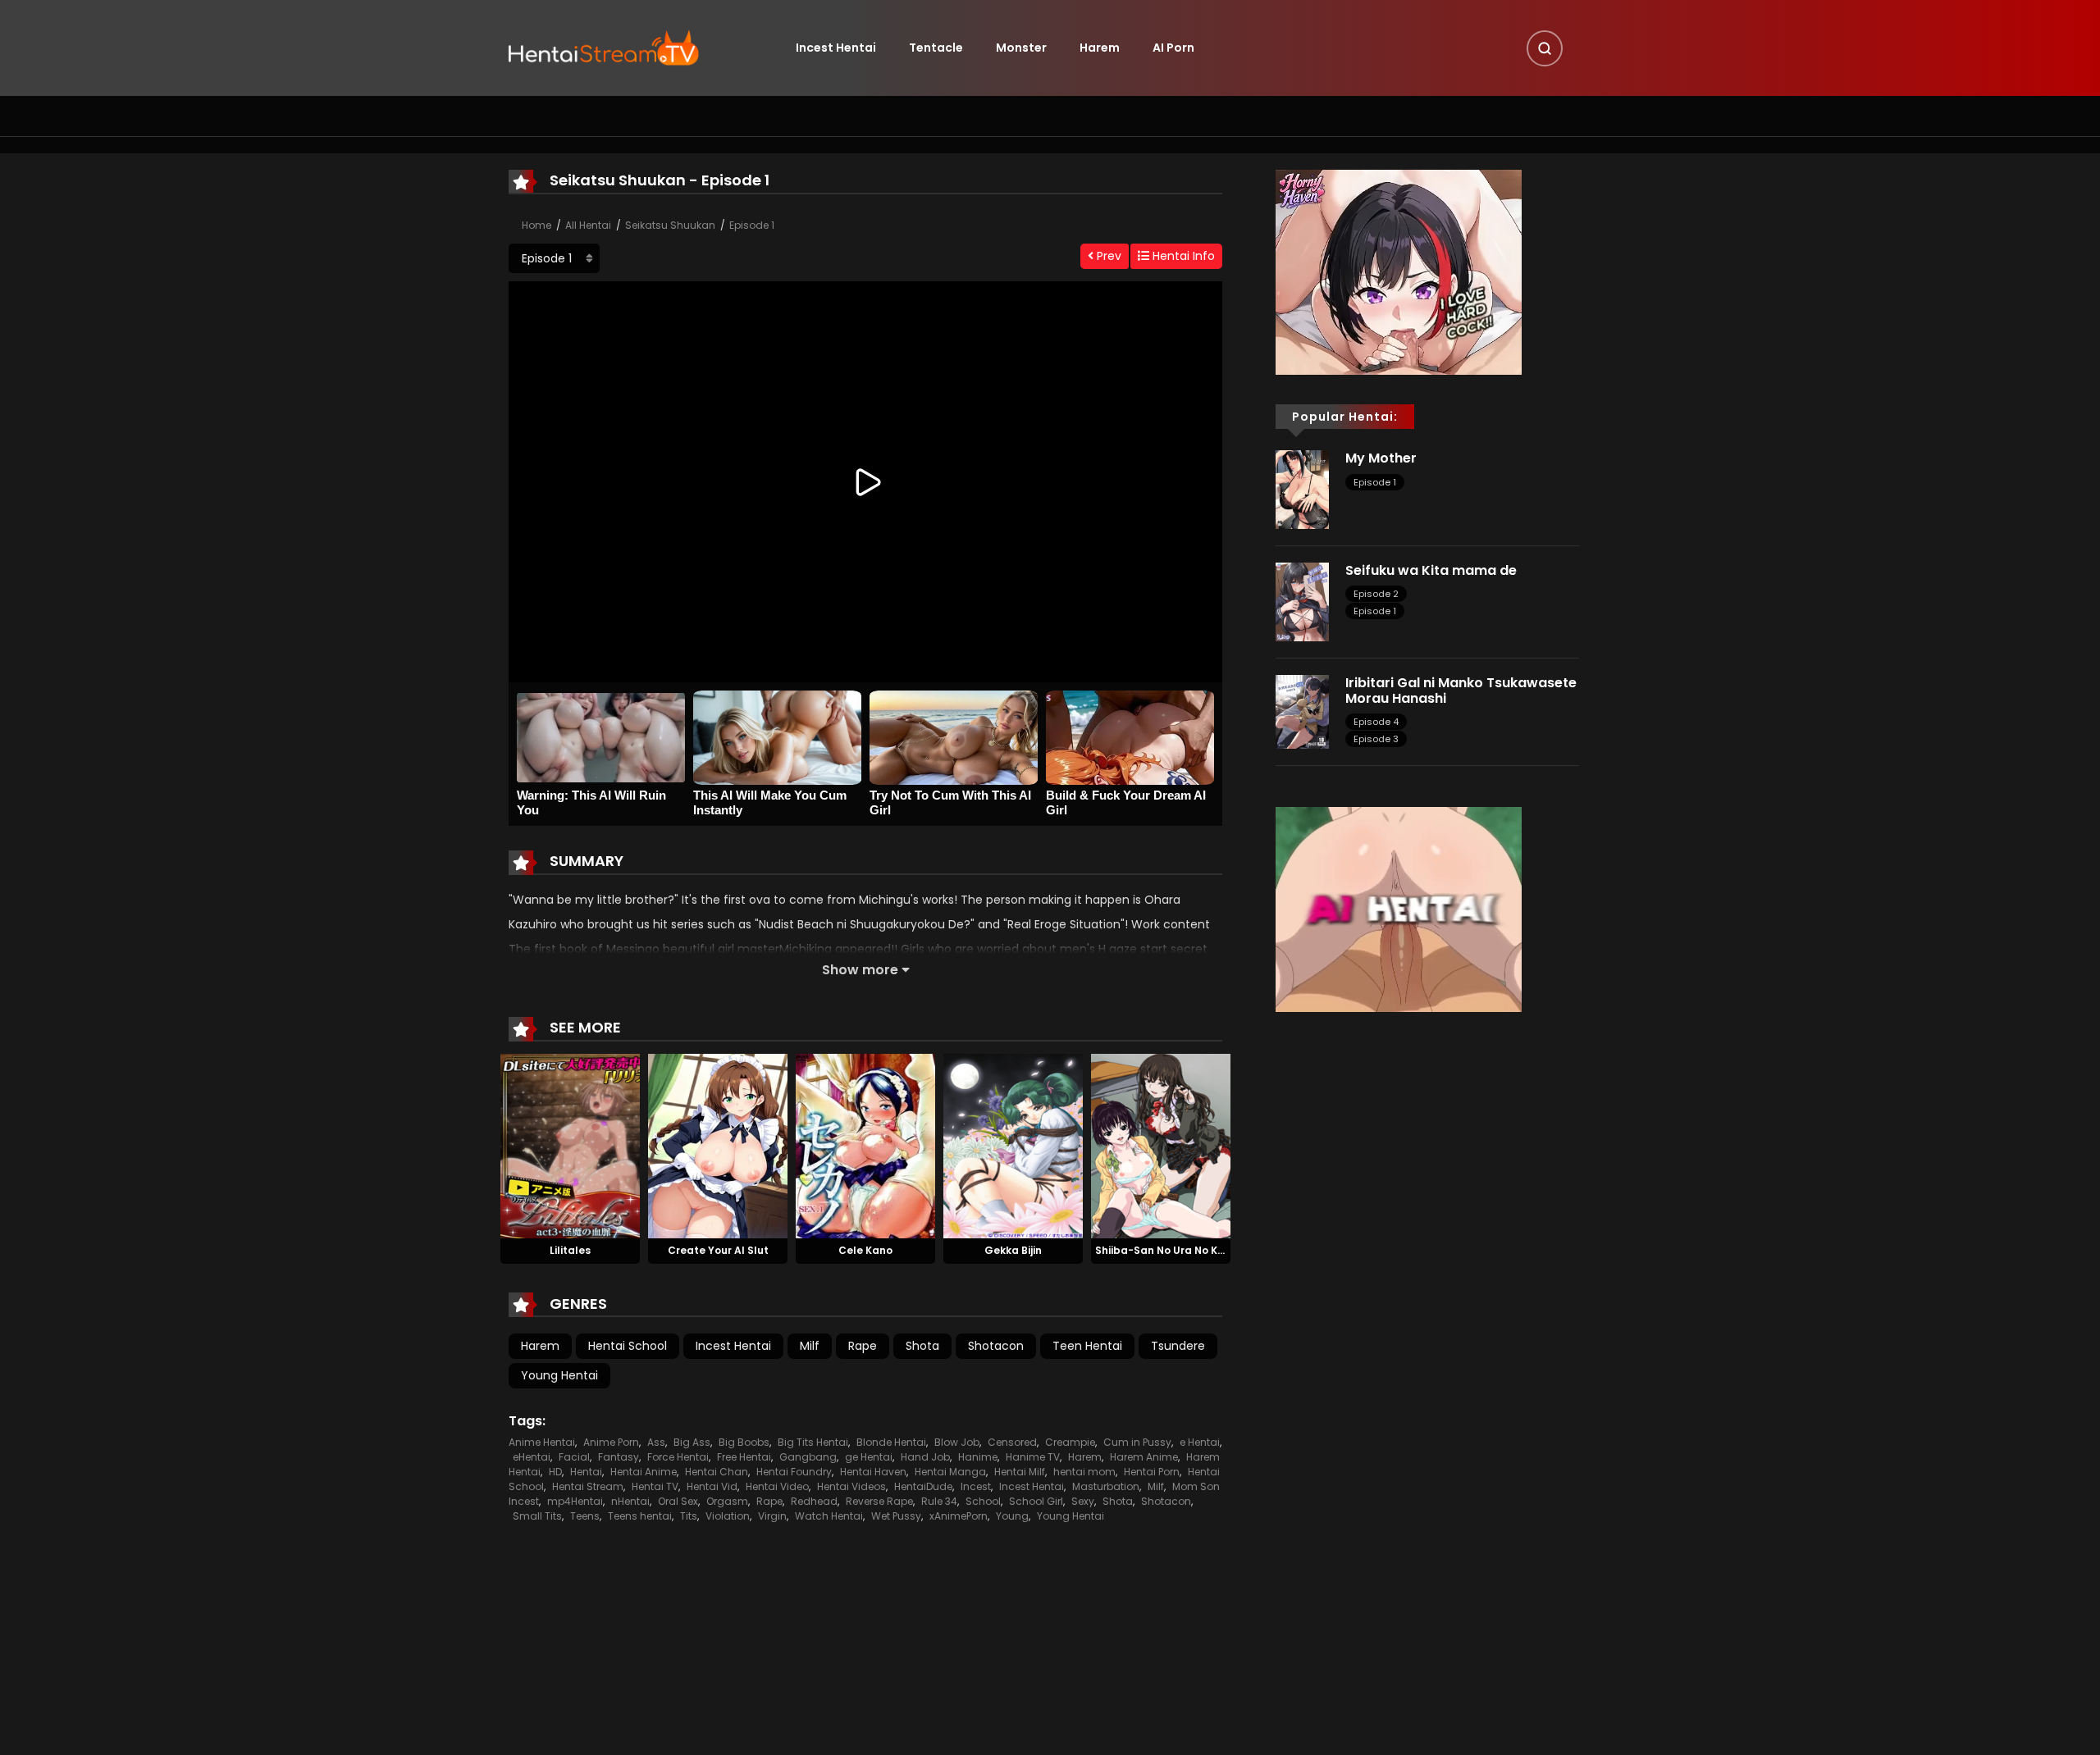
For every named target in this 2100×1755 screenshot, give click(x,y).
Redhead (814, 1501)
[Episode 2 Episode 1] (554, 258)
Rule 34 (939, 1501)
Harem (1100, 48)
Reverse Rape (879, 1501)
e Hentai (1200, 1442)
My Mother (1381, 458)
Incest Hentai (836, 48)
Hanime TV (1033, 1457)
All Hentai (588, 225)
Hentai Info (1182, 256)
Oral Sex (678, 1501)
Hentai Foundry (794, 1472)
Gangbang (808, 1457)
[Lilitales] (570, 1145)
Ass (656, 1442)
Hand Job (925, 1457)
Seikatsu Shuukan (670, 225)
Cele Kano (865, 1250)
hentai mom (1084, 1472)
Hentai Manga (950, 1472)
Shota (922, 1346)
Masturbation (1106, 1486)
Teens (585, 1516)
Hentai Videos (851, 1486)
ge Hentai (869, 1457)
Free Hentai (744, 1457)
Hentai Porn (1152, 1472)
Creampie (1070, 1442)
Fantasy (619, 1457)
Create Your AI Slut (718, 1250)
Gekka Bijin (1013, 1250)
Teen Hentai (1087, 1346)
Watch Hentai (829, 1516)
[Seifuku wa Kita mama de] (1302, 601)
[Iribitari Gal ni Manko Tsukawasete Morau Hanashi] (1302, 711)
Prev (1107, 256)
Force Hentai (678, 1457)
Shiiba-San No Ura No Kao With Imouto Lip (1205, 1250)
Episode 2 (1376, 594)
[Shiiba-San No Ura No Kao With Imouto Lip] (1161, 1145)
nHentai (630, 1501)
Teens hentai (640, 1516)
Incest (976, 1486)
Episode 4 (1376, 722)
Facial (574, 1457)
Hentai (586, 1472)
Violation (728, 1516)
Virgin (772, 1516)
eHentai (532, 1457)
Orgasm (727, 1501)
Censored (1012, 1442)
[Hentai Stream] (604, 47)
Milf (810, 1346)
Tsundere (1178, 1346)
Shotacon (996, 1346)
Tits (689, 1516)
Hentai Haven (873, 1472)
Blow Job (957, 1442)
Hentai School (628, 1346)
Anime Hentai (542, 1442)
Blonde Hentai (891, 1442)
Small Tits (537, 1516)
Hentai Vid (712, 1486)
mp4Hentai (575, 1501)
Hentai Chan (717, 1472)
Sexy (1083, 1501)
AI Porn (1173, 48)
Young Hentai (559, 1375)
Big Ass (692, 1442)
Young (1012, 1516)
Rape (863, 1346)
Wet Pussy (896, 1516)
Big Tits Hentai (813, 1442)
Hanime (978, 1457)
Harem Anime (1144, 1457)
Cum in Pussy (1137, 1442)
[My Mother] (1302, 489)
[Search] (1545, 48)
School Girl (1036, 1501)
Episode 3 (1376, 739)
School (983, 1501)
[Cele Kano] (865, 1145)
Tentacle (936, 48)
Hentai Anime (644, 1472)
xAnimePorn (959, 1516)
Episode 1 (752, 225)
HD (555, 1472)
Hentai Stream (588, 1486)
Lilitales (570, 1250)
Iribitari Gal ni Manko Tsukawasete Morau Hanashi (1461, 691)
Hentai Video (777, 1486)
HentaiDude (923, 1486)
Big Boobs (744, 1442)
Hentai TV (655, 1486)
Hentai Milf (1020, 1472)
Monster (1021, 48)
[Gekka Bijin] (1013, 1145)
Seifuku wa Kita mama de (1431, 570)
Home (536, 225)
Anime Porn (611, 1442)
